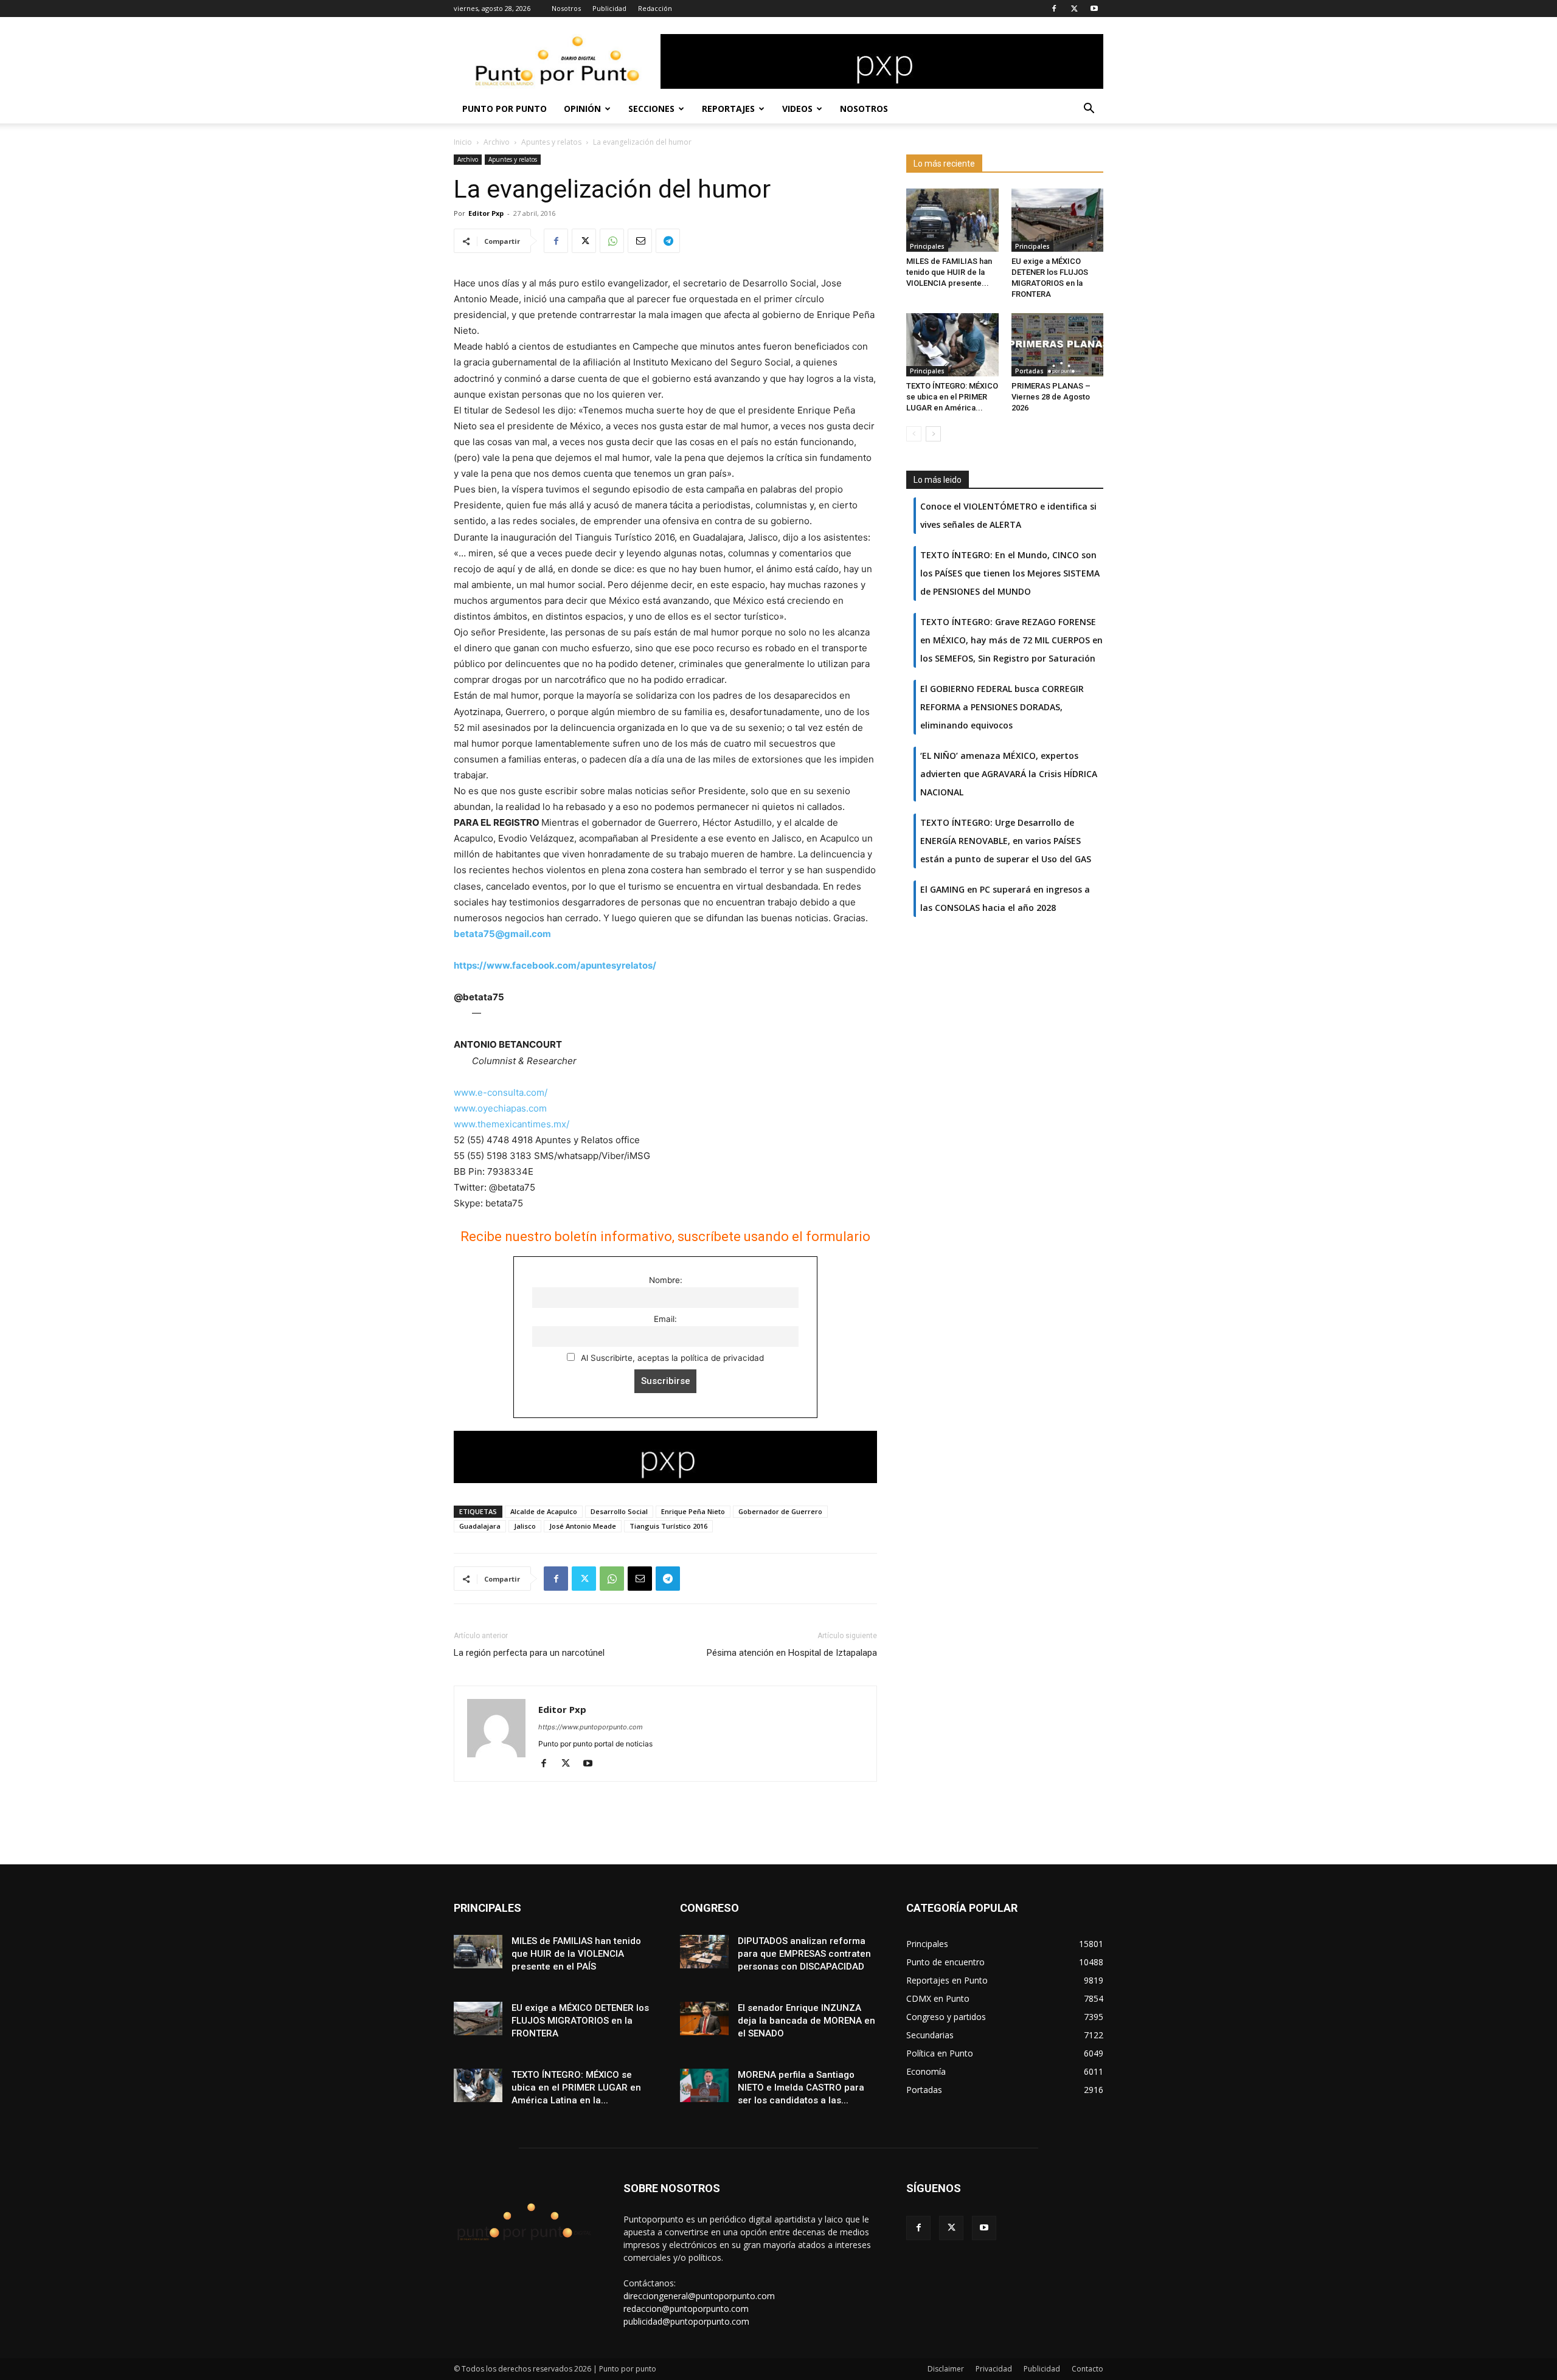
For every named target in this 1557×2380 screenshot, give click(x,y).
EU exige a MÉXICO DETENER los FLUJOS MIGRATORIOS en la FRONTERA (580, 2021)
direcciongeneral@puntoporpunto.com (699, 2296)
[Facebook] (1054, 9)
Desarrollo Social (619, 1511)
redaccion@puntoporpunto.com (686, 2309)
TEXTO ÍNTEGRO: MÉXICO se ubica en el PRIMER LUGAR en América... (952, 397)
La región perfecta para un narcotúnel (529, 1653)
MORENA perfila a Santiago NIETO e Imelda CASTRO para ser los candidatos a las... (801, 2088)
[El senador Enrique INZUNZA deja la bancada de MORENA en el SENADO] (704, 2019)
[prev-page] (914, 434)
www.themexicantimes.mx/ (511, 1124)
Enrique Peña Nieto (693, 1511)
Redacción (655, 8)
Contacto (1087, 2369)
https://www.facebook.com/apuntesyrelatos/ (555, 965)
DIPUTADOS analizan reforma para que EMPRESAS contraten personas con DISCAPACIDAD (804, 1954)
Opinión (582, 109)
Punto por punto (505, 109)
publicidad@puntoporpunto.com (686, 2321)
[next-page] (933, 434)
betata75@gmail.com (502, 934)
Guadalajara (480, 1526)
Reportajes (728, 109)
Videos (797, 109)
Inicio (463, 142)
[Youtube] (1094, 9)
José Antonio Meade (583, 1526)
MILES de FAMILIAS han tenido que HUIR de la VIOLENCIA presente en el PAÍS (576, 1954)
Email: (665, 1319)
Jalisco (525, 1526)
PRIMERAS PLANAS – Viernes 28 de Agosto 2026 (1051, 397)
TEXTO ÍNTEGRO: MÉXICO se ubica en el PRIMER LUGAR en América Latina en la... (576, 2088)
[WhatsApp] (612, 241)
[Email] (640, 241)
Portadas (1029, 371)
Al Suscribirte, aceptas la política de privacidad (671, 1358)
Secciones (651, 109)
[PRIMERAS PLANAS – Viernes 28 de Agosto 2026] (1058, 345)
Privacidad (994, 2369)
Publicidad (609, 8)
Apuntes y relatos (551, 142)
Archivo (497, 142)
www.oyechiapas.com (500, 1108)
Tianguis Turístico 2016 (668, 1526)
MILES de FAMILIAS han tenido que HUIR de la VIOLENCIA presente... (949, 272)
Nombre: (666, 1280)
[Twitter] (1074, 9)
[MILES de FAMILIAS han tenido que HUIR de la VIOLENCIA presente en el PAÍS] (952, 220)
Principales (927, 246)
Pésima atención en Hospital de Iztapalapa (792, 1653)
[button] (1089, 110)
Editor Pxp (486, 213)
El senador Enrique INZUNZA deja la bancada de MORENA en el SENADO (806, 2021)
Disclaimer (946, 2369)
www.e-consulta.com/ (501, 1092)
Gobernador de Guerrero (780, 1511)
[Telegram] (668, 241)
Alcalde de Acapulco (544, 1511)
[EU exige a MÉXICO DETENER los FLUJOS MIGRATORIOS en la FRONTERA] (1058, 220)
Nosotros (566, 8)
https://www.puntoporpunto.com (591, 1727)
